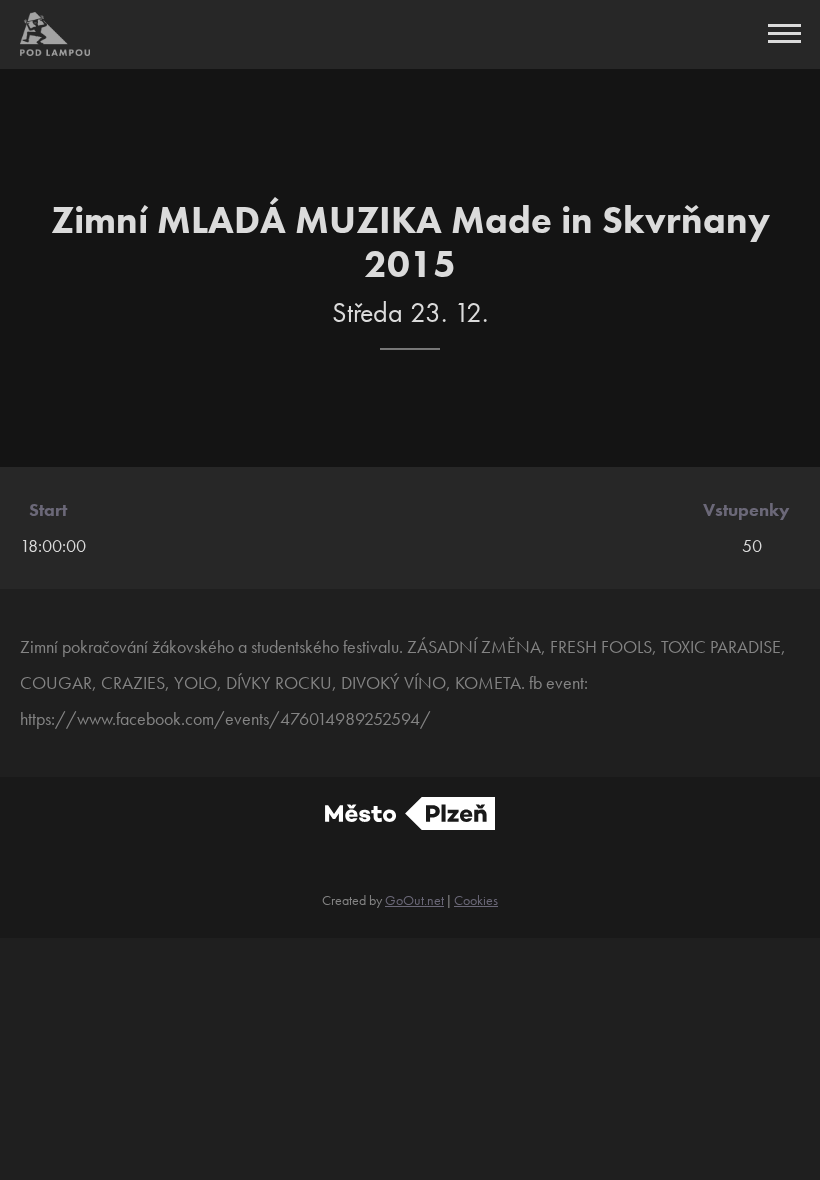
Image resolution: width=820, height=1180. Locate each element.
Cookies (476, 900)
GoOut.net (414, 900)
